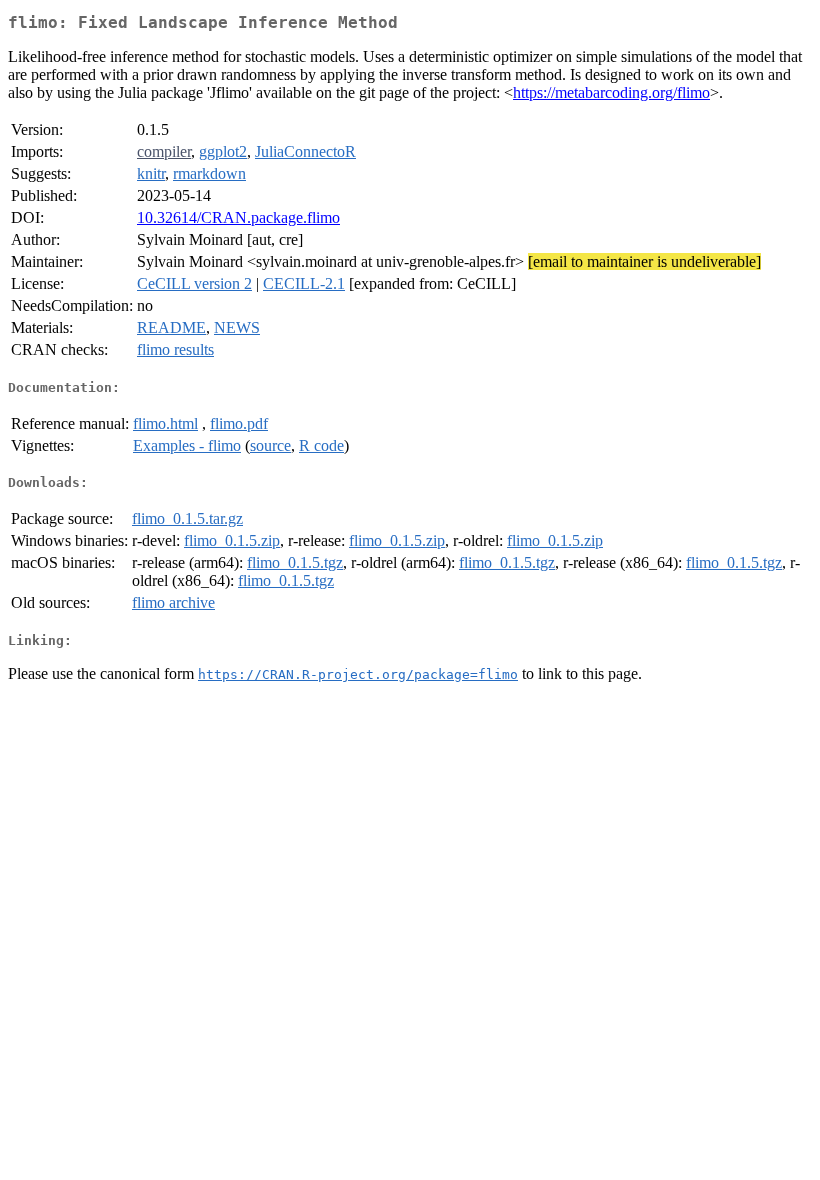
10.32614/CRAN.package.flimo (238, 217)
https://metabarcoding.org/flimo (611, 92)
